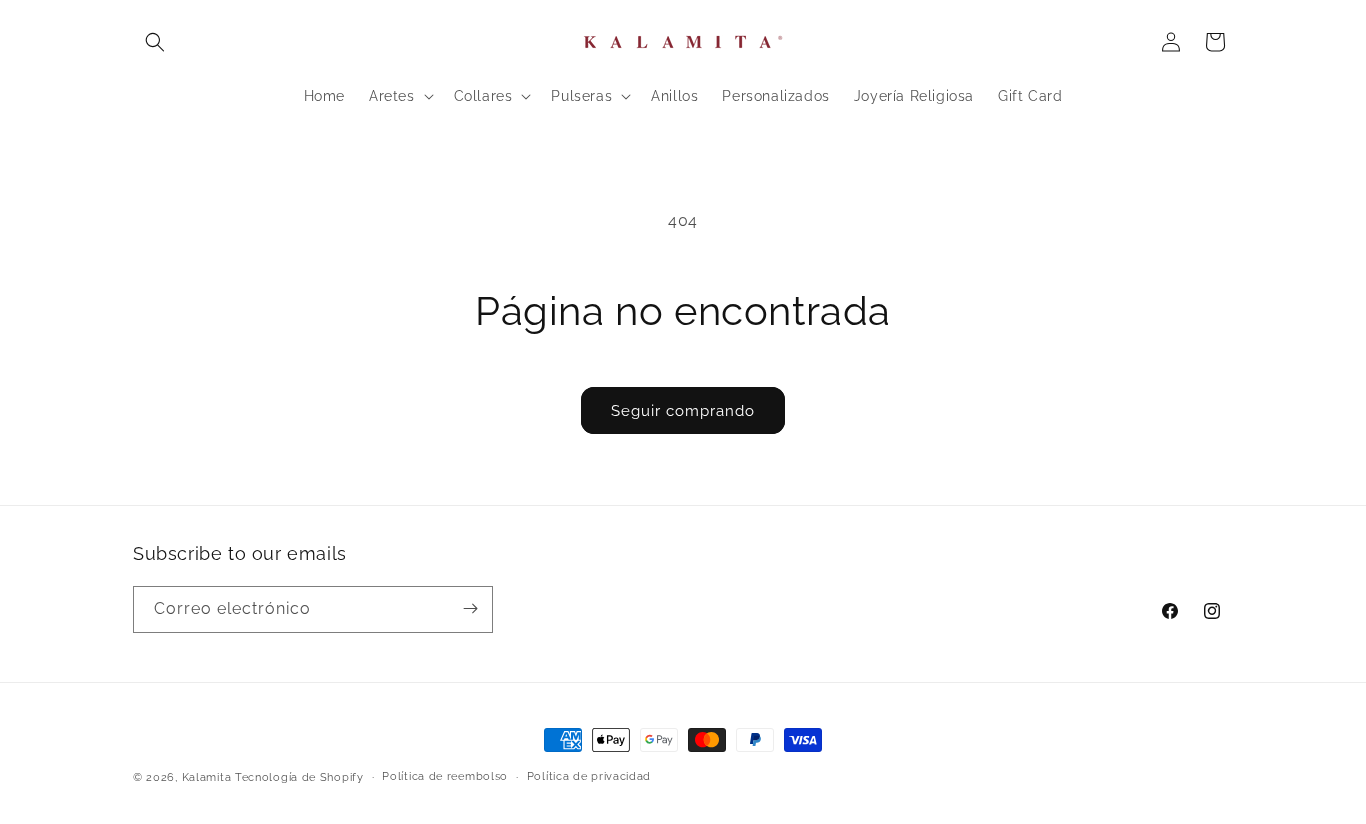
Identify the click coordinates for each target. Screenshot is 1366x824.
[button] (155, 42)
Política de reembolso (445, 776)
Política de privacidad (589, 776)
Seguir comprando (683, 411)
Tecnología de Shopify (299, 777)
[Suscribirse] (470, 608)
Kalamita (207, 777)
